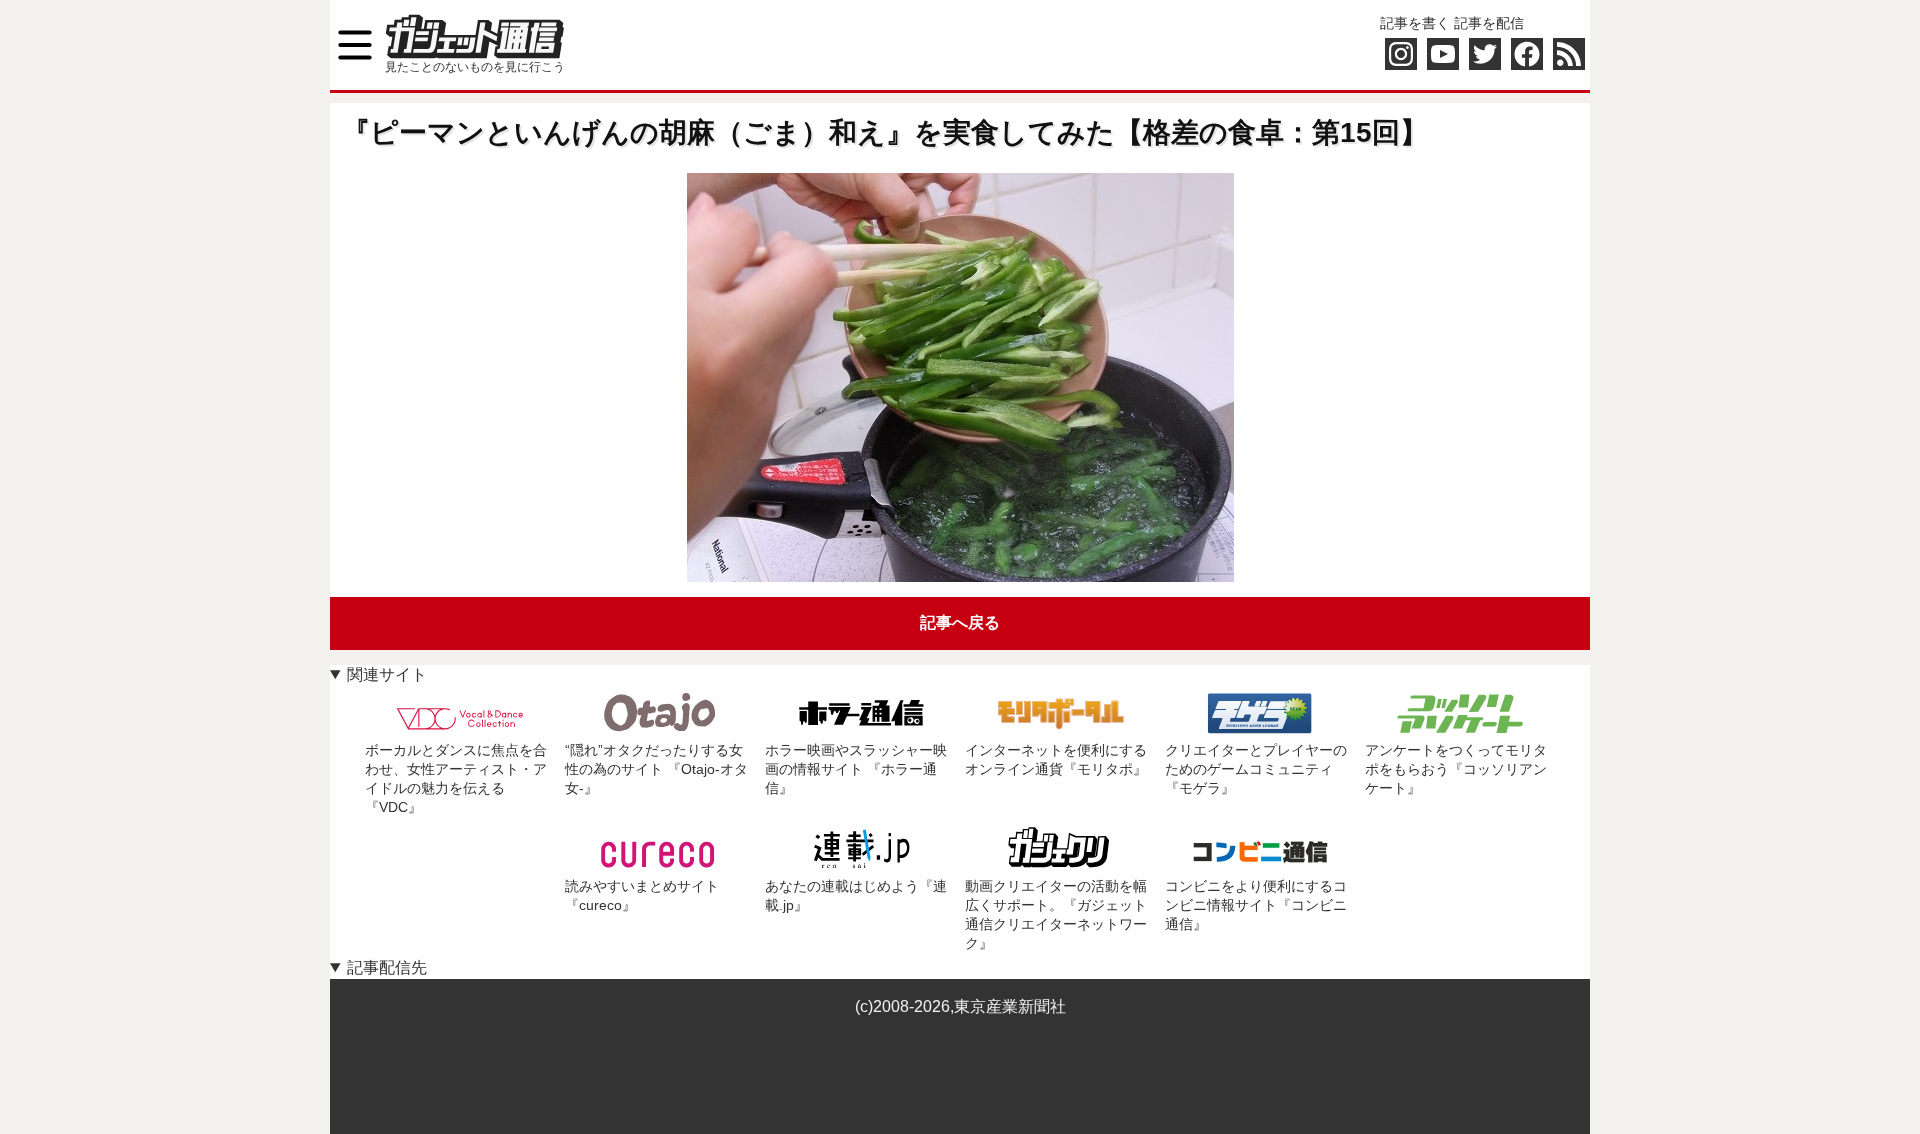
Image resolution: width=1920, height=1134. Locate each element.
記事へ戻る (960, 622)
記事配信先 (387, 967)
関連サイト (387, 674)
